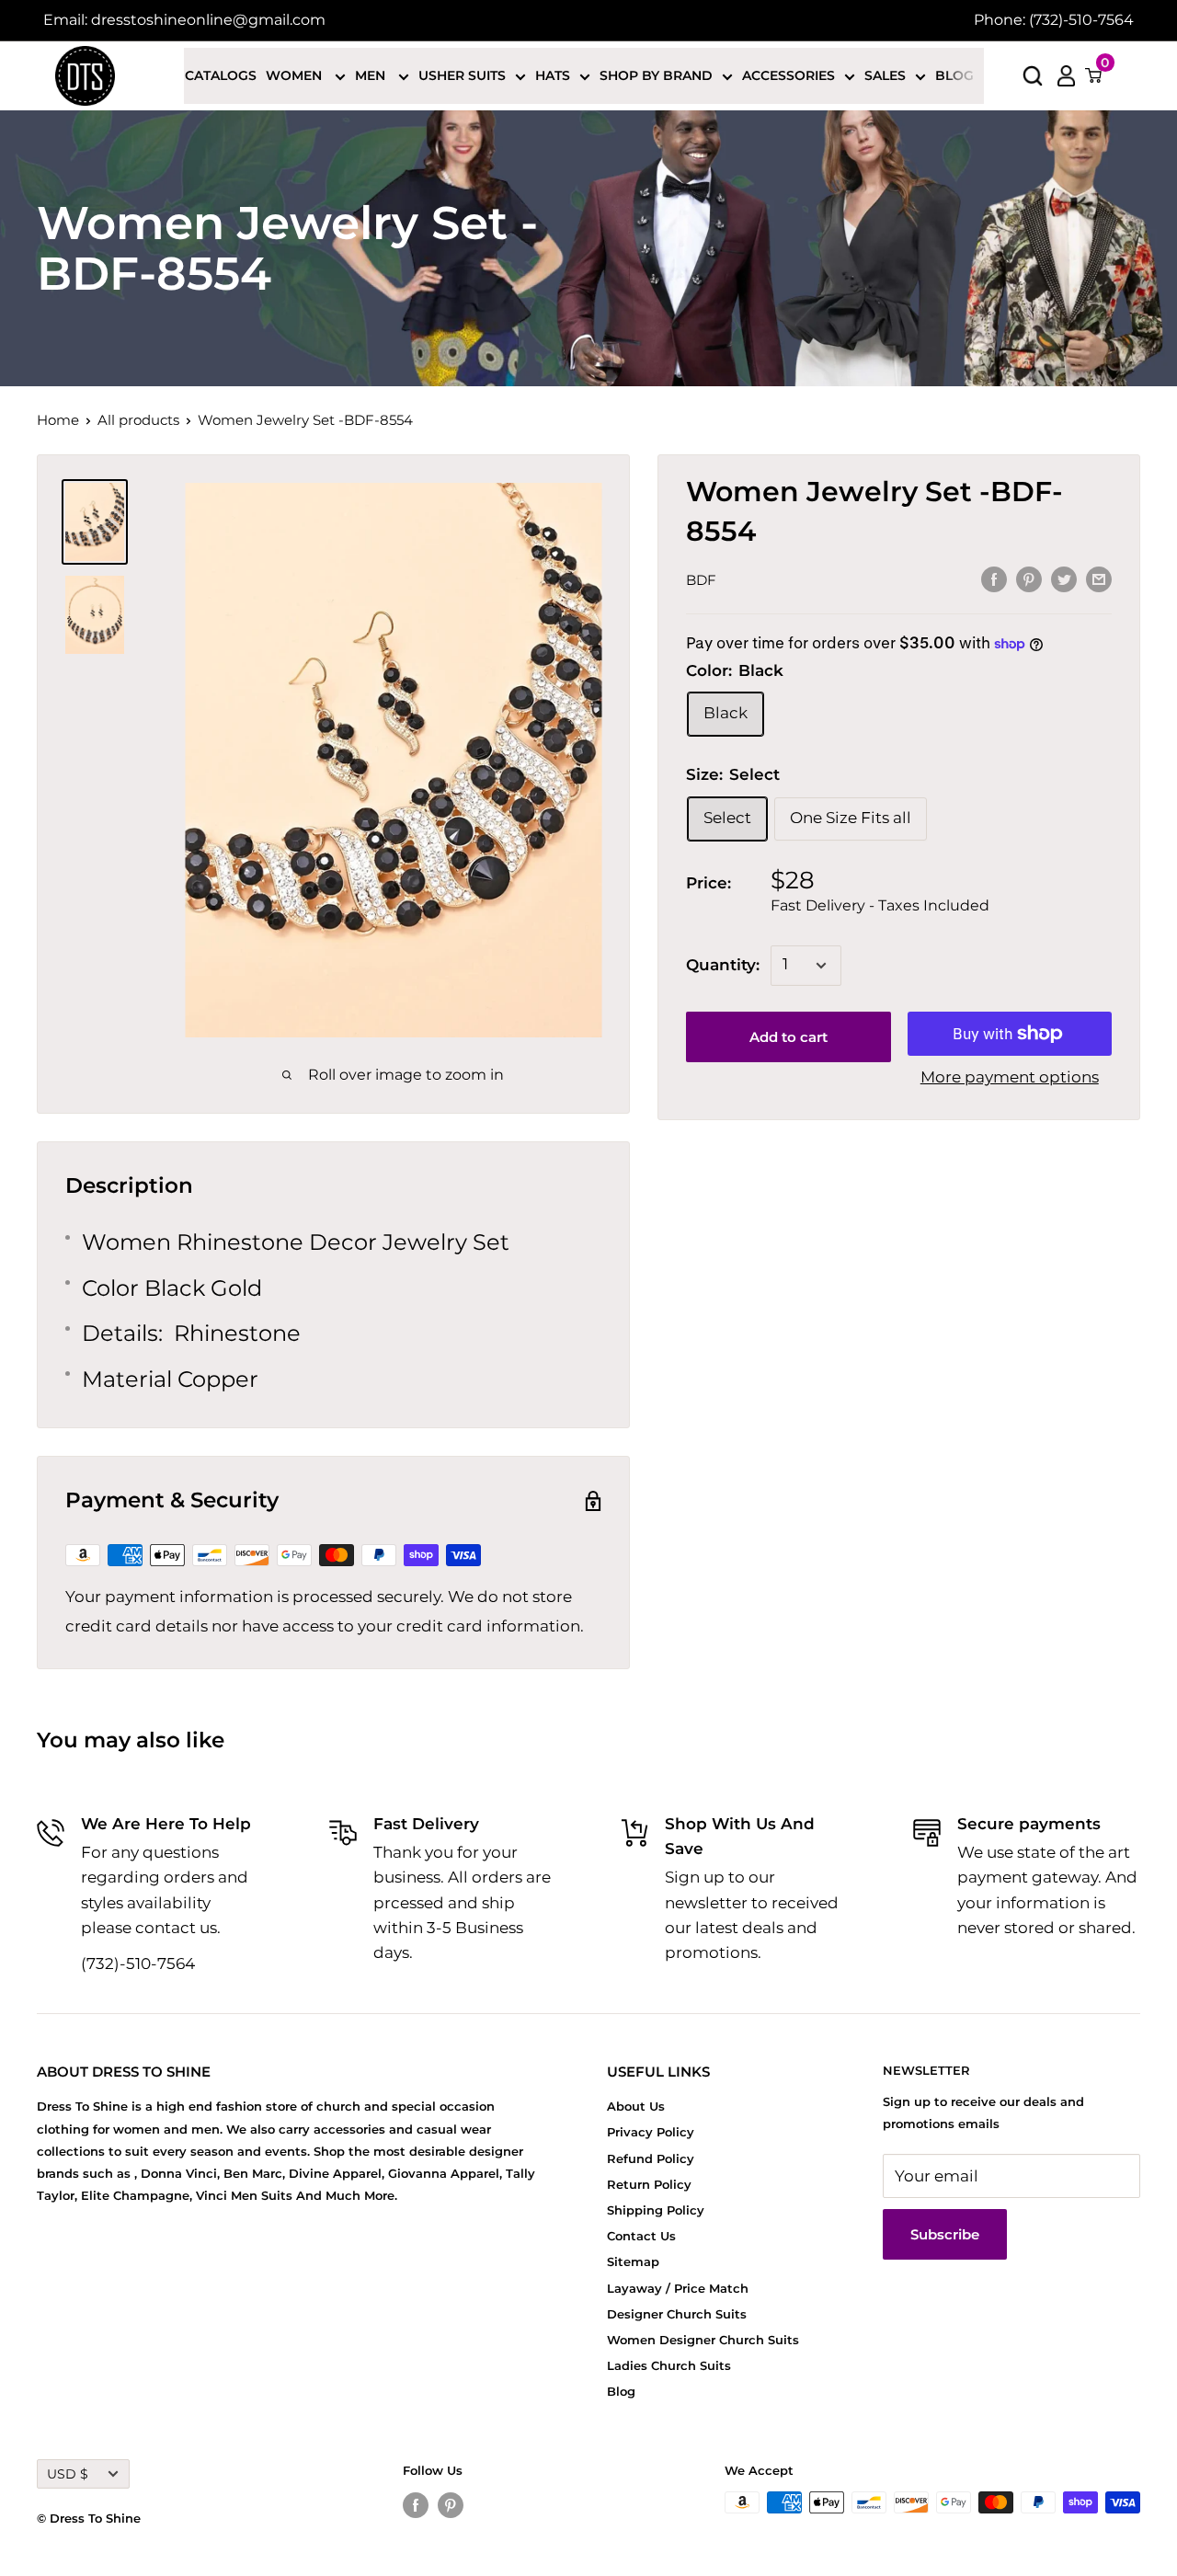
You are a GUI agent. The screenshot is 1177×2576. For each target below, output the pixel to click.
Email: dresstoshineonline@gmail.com (184, 20)
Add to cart (788, 1037)
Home (58, 420)
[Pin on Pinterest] (1029, 578)
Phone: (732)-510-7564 (1054, 20)
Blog (954, 75)
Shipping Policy (656, 2210)
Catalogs (221, 75)
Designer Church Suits (677, 2314)
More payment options (1010, 1077)
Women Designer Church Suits (703, 2340)
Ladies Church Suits (669, 2365)
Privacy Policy (651, 2132)
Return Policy (649, 2184)
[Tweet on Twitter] (1064, 578)
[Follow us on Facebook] (416, 2505)
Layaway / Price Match (678, 2288)
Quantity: (723, 965)
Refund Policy (651, 2158)
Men (372, 75)
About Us (636, 2106)
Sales (885, 75)
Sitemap (633, 2261)
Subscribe (945, 2234)
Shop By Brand (656, 75)
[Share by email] (1099, 578)
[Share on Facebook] (994, 578)
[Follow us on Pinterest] (451, 2505)
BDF (701, 580)
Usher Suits (462, 75)
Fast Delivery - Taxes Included (880, 905)
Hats (553, 75)
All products (138, 420)
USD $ (68, 2474)
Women (296, 75)
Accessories (788, 75)
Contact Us (641, 2236)
